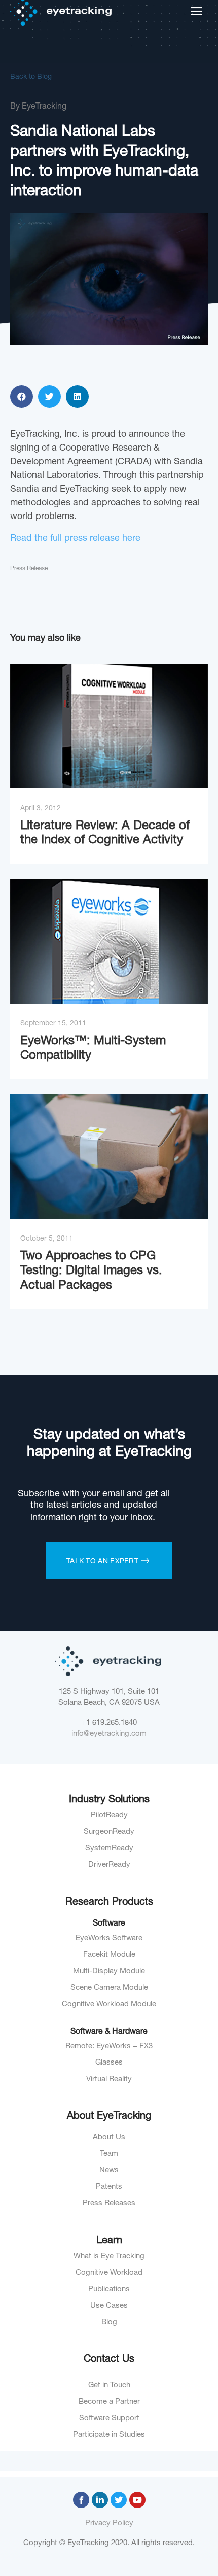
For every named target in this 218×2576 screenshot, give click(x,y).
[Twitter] (119, 2500)
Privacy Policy (109, 2523)
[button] (22, 397)
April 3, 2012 (41, 809)
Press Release (29, 569)
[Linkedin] (100, 2500)
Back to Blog (31, 77)
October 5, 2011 (47, 1239)
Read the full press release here (75, 539)
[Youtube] (137, 2500)
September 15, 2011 (53, 1024)
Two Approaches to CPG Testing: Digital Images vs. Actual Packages (91, 1272)
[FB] (81, 2500)
